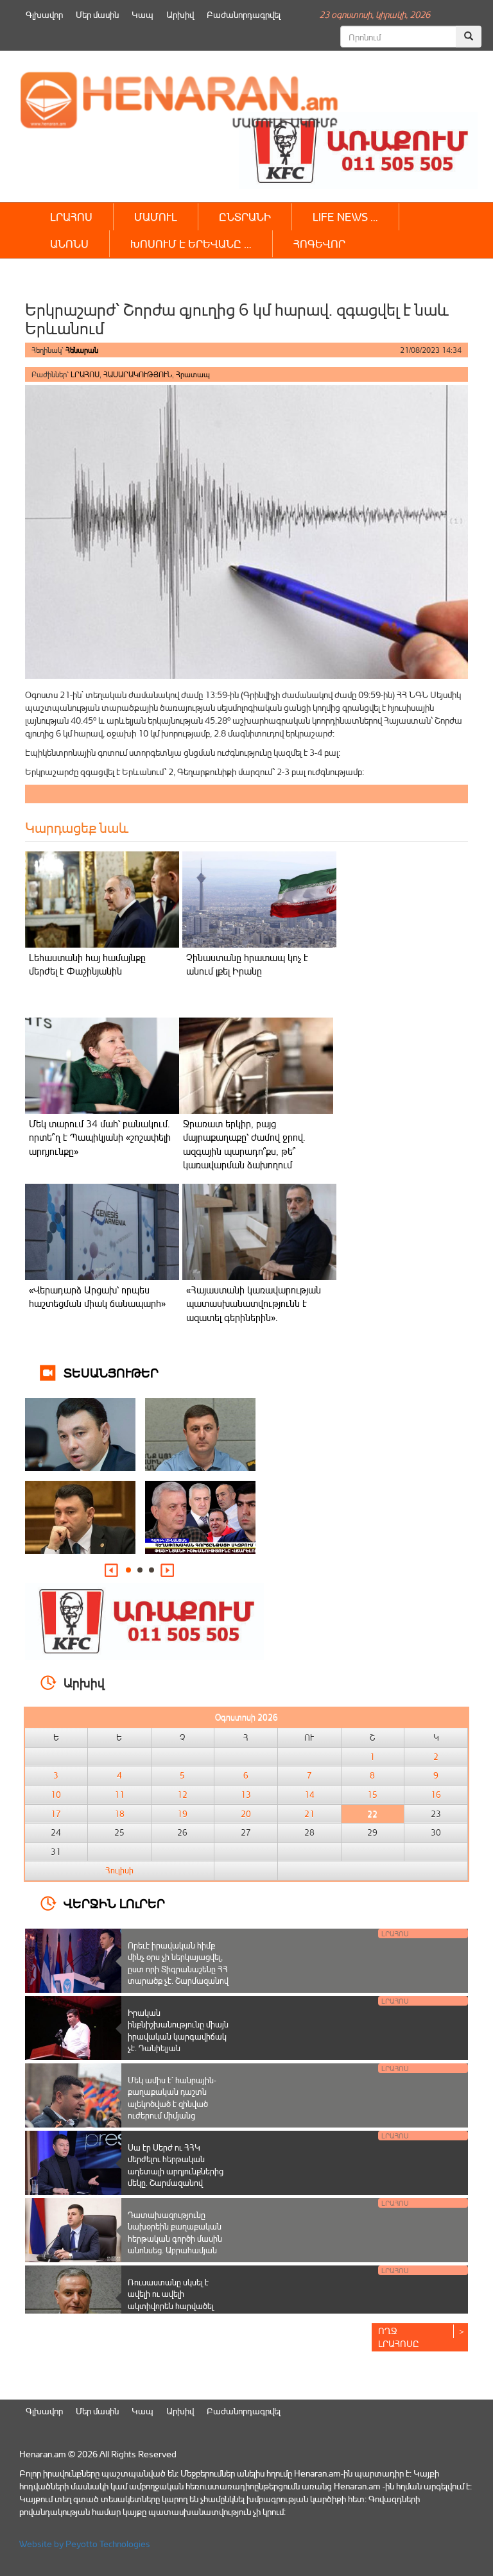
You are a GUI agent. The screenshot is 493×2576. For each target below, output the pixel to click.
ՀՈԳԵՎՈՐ (319, 243)
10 (56, 1795)
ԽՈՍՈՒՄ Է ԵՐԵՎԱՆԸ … (191, 243)
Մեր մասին (97, 14)
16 (436, 1795)
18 (119, 1814)
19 (182, 1814)
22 (372, 1814)
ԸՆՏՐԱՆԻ (245, 217)
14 (309, 1795)
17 (56, 1814)
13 (246, 1795)
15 (372, 1795)
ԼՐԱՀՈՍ (71, 217)
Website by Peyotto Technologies (85, 2544)
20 (246, 1814)
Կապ (143, 14)
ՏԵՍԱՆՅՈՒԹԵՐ (111, 1372)
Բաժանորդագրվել (244, 14)
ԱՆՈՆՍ (69, 243)
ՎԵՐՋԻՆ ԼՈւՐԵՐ (114, 1903)
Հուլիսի (119, 1870)
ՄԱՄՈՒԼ (156, 217)
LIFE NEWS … (345, 217)
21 (309, 1814)
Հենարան (82, 350)
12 (182, 1795)
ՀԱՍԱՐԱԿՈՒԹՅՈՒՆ (138, 374)
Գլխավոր (44, 14)
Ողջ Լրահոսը (399, 2337)
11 (119, 1795)
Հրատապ (193, 374)
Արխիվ (180, 14)
